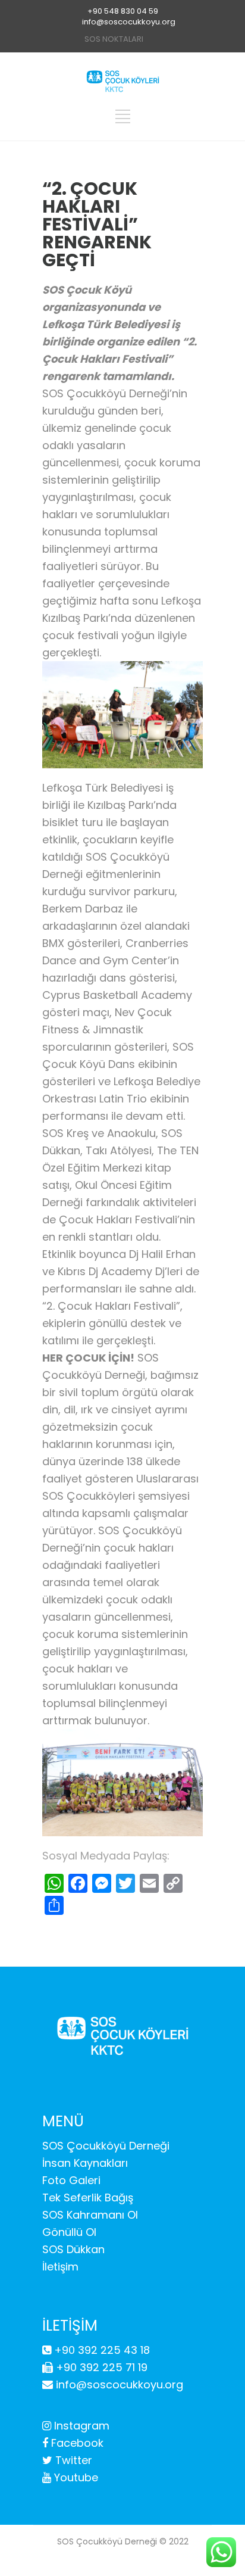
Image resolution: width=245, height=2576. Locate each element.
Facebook (76, 2443)
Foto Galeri (71, 2180)
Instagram (80, 2426)
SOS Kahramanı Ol (90, 2215)
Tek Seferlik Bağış (88, 2197)
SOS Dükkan (73, 2249)
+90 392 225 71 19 (100, 2367)
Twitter (72, 2460)
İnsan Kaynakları (85, 2163)
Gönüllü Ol (69, 2232)
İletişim (60, 2267)
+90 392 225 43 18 (100, 2350)
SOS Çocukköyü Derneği (106, 2146)
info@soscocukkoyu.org (129, 22)
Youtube (75, 2477)
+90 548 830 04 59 (123, 11)
